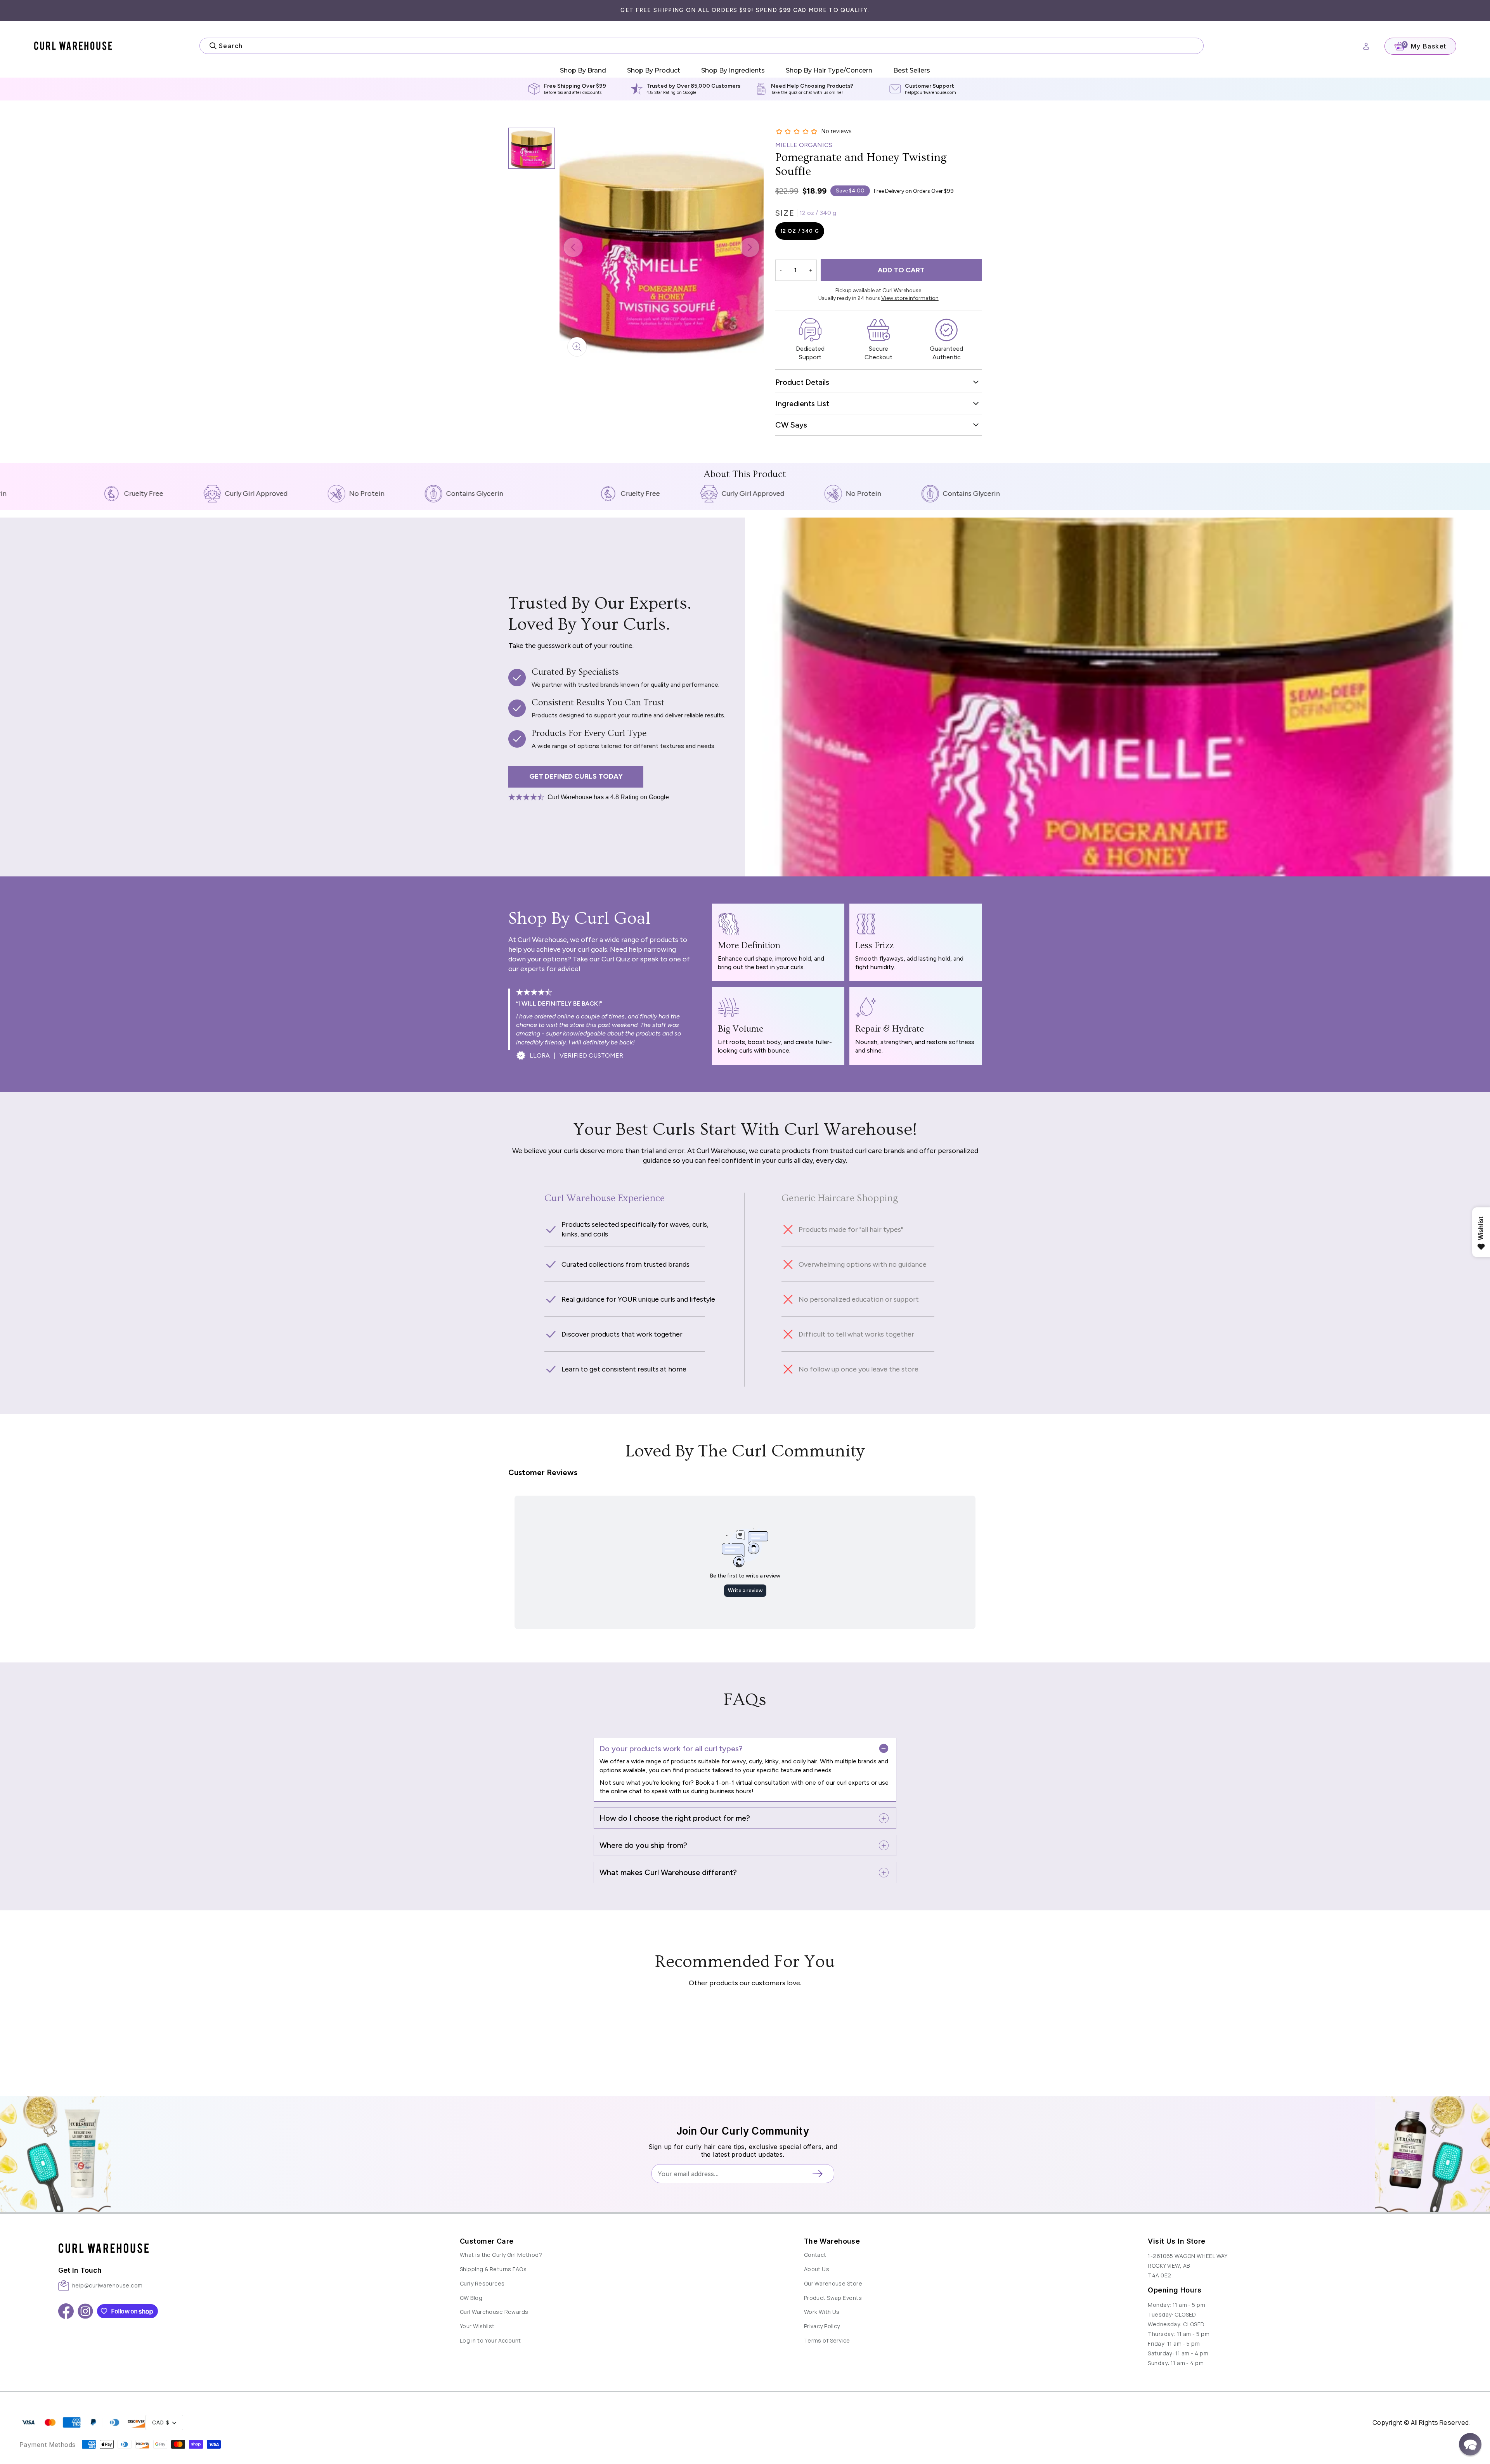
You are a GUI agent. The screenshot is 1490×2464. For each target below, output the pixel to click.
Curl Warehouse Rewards (494, 2312)
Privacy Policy (822, 2326)
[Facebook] (66, 2311)
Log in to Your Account (490, 2340)
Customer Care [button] (487, 2241)
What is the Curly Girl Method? (501, 2255)
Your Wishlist (477, 2326)
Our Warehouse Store (833, 2283)
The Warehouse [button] (832, 2241)
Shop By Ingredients (733, 70)
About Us (817, 2269)
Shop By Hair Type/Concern (829, 70)
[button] (239, 2240)
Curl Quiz (616, 959)
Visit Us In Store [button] (1176, 2241)
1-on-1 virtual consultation (752, 1783)
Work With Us (822, 2312)
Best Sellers (912, 70)
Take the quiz (784, 93)
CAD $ (161, 2423)
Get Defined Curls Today (576, 776)
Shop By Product (654, 70)
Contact (815, 2255)
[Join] (820, 2174)
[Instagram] (85, 2311)
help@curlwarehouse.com (930, 93)
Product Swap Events (833, 2298)
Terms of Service (827, 2340)
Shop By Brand (583, 70)
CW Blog (471, 2298)
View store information (910, 298)
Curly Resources (482, 2283)
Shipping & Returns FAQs (493, 2269)
